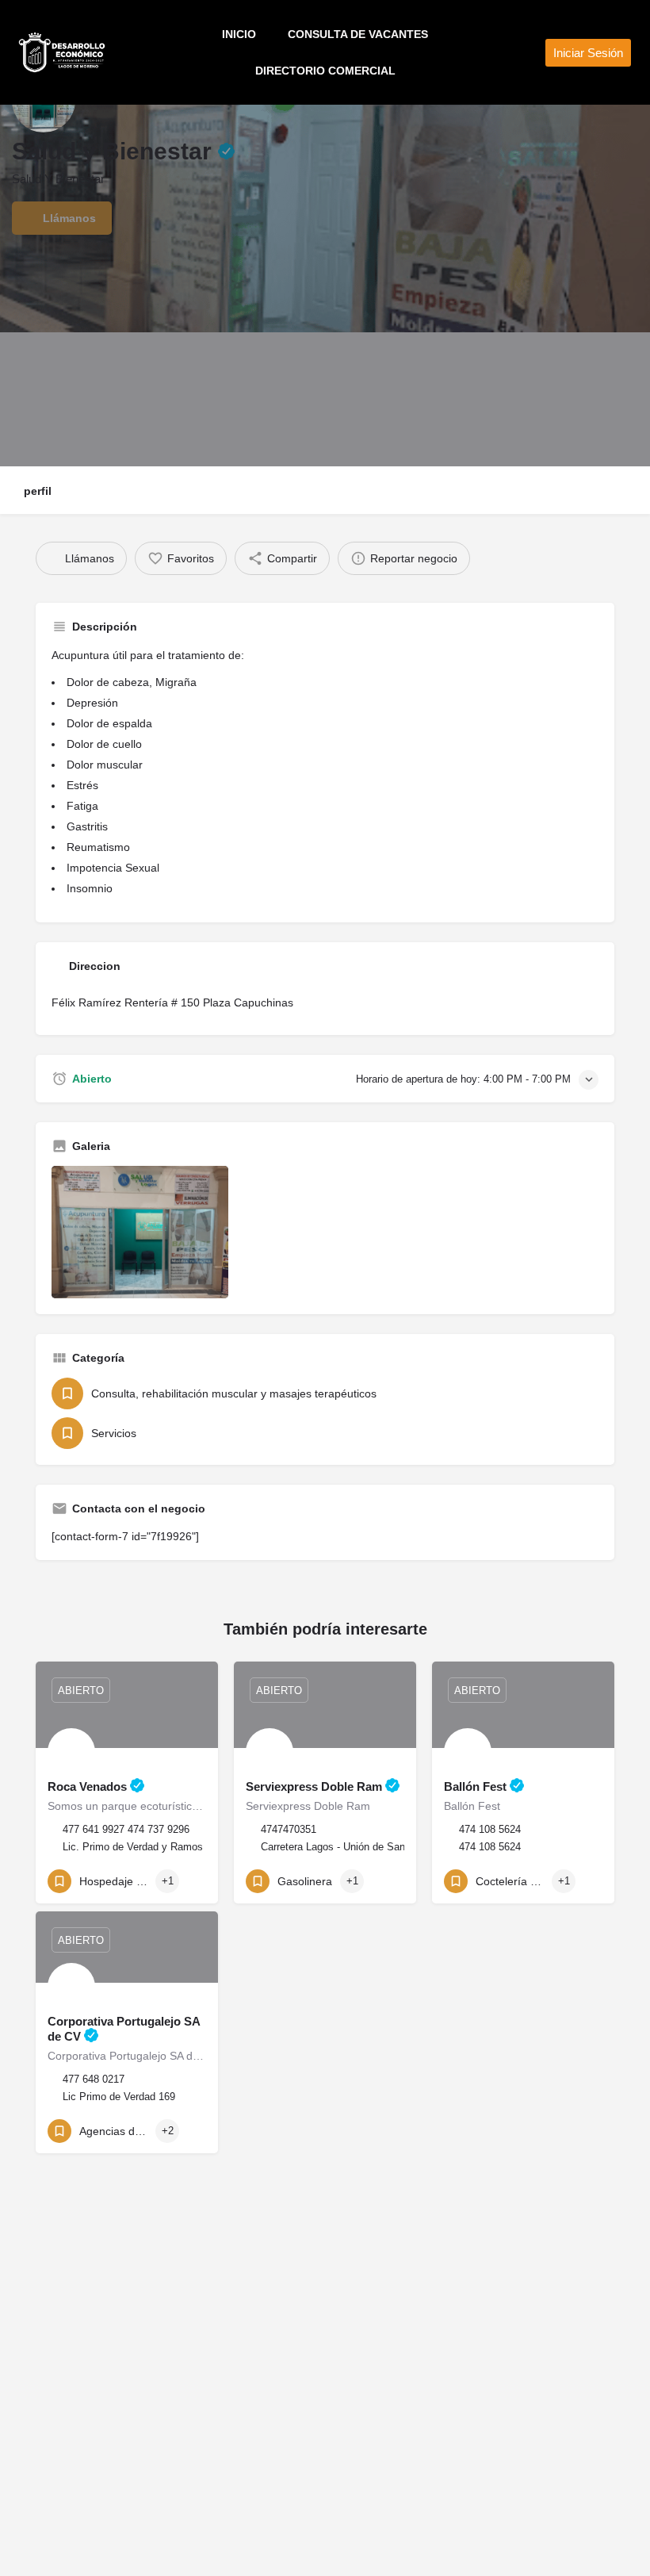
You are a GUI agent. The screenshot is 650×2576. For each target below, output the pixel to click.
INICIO (239, 34)
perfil (38, 491)
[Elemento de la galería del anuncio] (140, 1232)
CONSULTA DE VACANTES (358, 34)
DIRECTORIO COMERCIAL (325, 71)
